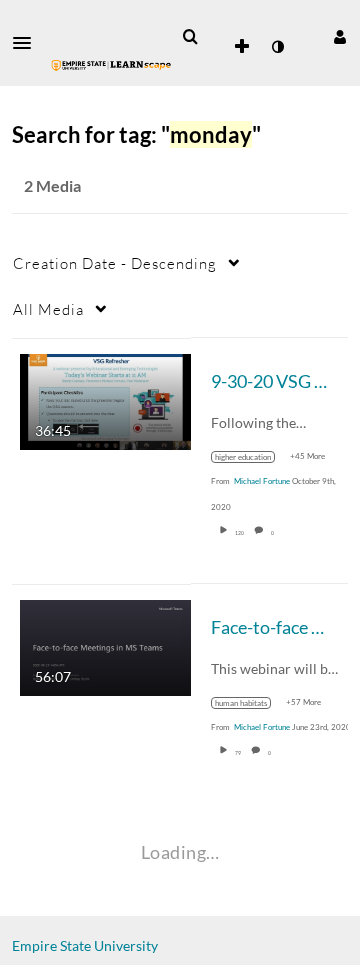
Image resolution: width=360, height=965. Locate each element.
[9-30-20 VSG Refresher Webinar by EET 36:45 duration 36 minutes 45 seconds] (105, 399)
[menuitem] (190, 37)
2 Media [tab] (52, 185)
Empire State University (85, 945)
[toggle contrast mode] (277, 47)
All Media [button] (48, 309)
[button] (28, 43)
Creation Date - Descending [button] (115, 263)
